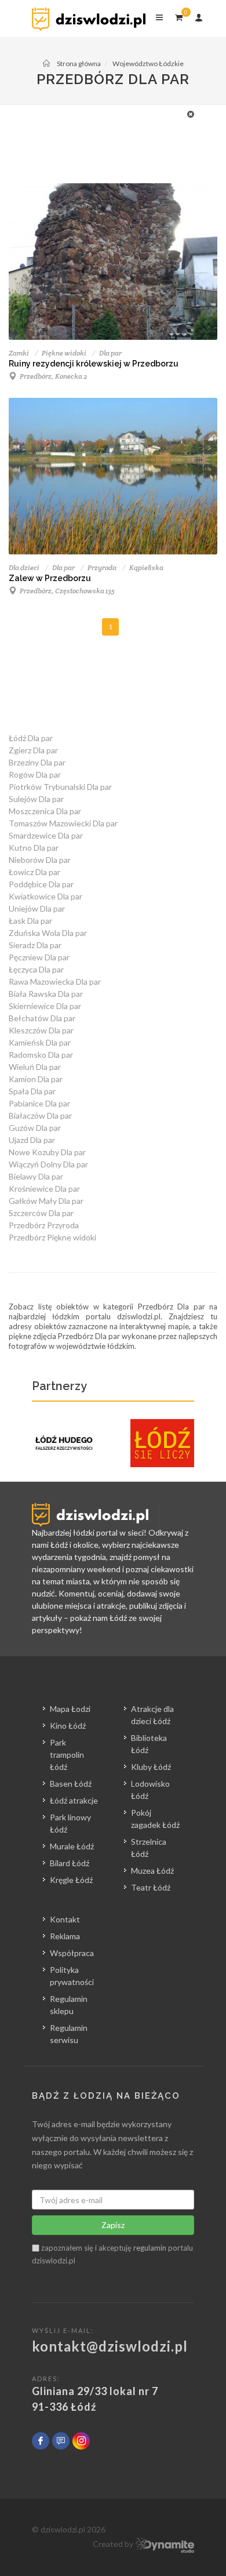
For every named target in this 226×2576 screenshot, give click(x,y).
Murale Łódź (72, 1846)
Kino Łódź (68, 1726)
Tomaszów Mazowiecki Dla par (63, 823)
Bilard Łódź (70, 1863)
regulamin (150, 2248)
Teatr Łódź (151, 1887)
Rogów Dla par (35, 774)
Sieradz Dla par (35, 945)
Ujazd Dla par (32, 1140)
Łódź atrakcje (74, 1800)
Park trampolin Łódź (67, 1755)
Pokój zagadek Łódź (155, 1819)
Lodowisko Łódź (150, 1790)
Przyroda (102, 567)
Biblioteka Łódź (149, 1744)
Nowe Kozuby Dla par (47, 1152)
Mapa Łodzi (70, 1709)
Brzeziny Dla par (37, 762)
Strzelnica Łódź (149, 1848)
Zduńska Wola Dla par (48, 933)
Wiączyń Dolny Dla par (48, 1164)
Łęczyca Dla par (36, 969)
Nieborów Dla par (40, 860)
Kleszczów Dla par (41, 1030)
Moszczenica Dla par (45, 811)
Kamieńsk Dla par (40, 1042)
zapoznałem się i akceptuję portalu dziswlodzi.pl (112, 2254)
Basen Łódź (71, 1784)
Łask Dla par (30, 921)
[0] (178, 16)
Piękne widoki (64, 353)
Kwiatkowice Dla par (45, 896)
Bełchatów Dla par (42, 1018)
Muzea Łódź (152, 1871)
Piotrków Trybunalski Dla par (60, 787)
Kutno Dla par (34, 848)
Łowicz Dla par (34, 872)
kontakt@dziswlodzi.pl (110, 2346)
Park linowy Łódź (70, 1823)
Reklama (65, 1936)
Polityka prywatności (72, 1976)
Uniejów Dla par (37, 908)
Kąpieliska (146, 567)
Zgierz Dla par (33, 750)
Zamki (19, 353)
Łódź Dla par (31, 738)
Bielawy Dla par (36, 1176)
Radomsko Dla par (41, 1055)
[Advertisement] (107, 134)
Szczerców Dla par (41, 1213)
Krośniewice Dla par (44, 1189)
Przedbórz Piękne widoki (52, 1237)
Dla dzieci (24, 567)
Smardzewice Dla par (46, 835)
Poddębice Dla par (41, 884)
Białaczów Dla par (40, 1115)
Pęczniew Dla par (39, 957)
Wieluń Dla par (35, 1067)
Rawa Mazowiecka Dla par (55, 982)
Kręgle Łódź (71, 1880)
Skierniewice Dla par (45, 1006)
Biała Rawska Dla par (46, 994)
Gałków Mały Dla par (46, 1201)
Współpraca (72, 1953)
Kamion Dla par (36, 1079)
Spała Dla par (32, 1091)
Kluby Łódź (151, 1767)
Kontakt (65, 1919)
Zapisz (113, 2225)
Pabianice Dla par (39, 1103)
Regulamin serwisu (69, 2034)
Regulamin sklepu (69, 2005)
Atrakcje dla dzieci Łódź (152, 1715)
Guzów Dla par (35, 1128)
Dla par (110, 353)
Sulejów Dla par (36, 799)
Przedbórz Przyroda (44, 1225)
